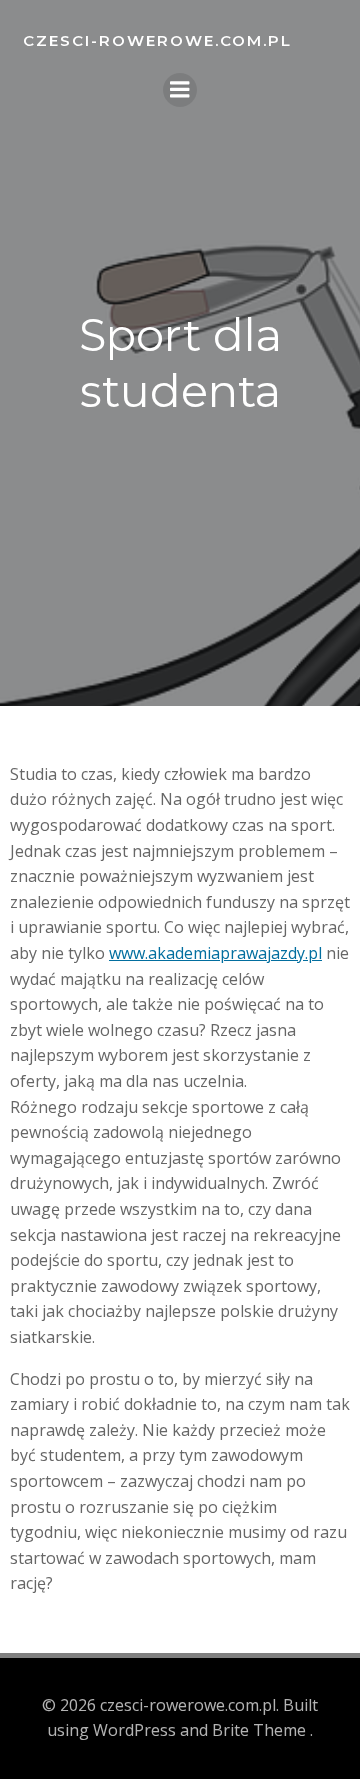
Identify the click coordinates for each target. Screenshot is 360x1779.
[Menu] (180, 90)
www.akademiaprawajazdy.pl (215, 953)
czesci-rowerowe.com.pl (157, 40)
